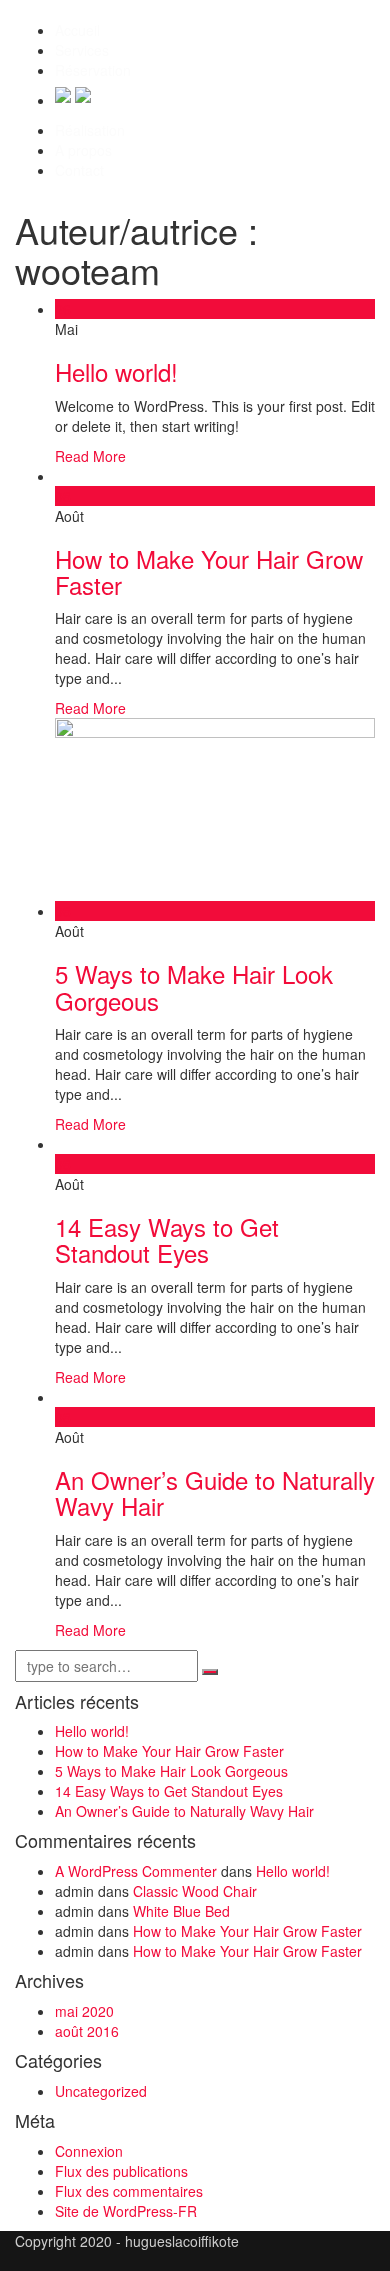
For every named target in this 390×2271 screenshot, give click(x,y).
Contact (79, 170)
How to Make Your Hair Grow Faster (209, 571)
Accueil (77, 30)
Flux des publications (121, 2171)
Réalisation (90, 130)
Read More (90, 456)
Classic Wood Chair (195, 1891)
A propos (83, 150)
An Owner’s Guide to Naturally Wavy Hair (215, 1492)
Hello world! (116, 371)
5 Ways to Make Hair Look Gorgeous (194, 986)
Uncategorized (101, 2091)
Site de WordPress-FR (126, 2211)
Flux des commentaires (129, 2191)
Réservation (93, 70)
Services (82, 50)
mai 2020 (84, 2011)
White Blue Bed (181, 1911)
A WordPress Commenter (136, 1871)
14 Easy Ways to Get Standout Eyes (167, 1239)
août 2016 (87, 2031)
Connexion (89, 2151)
